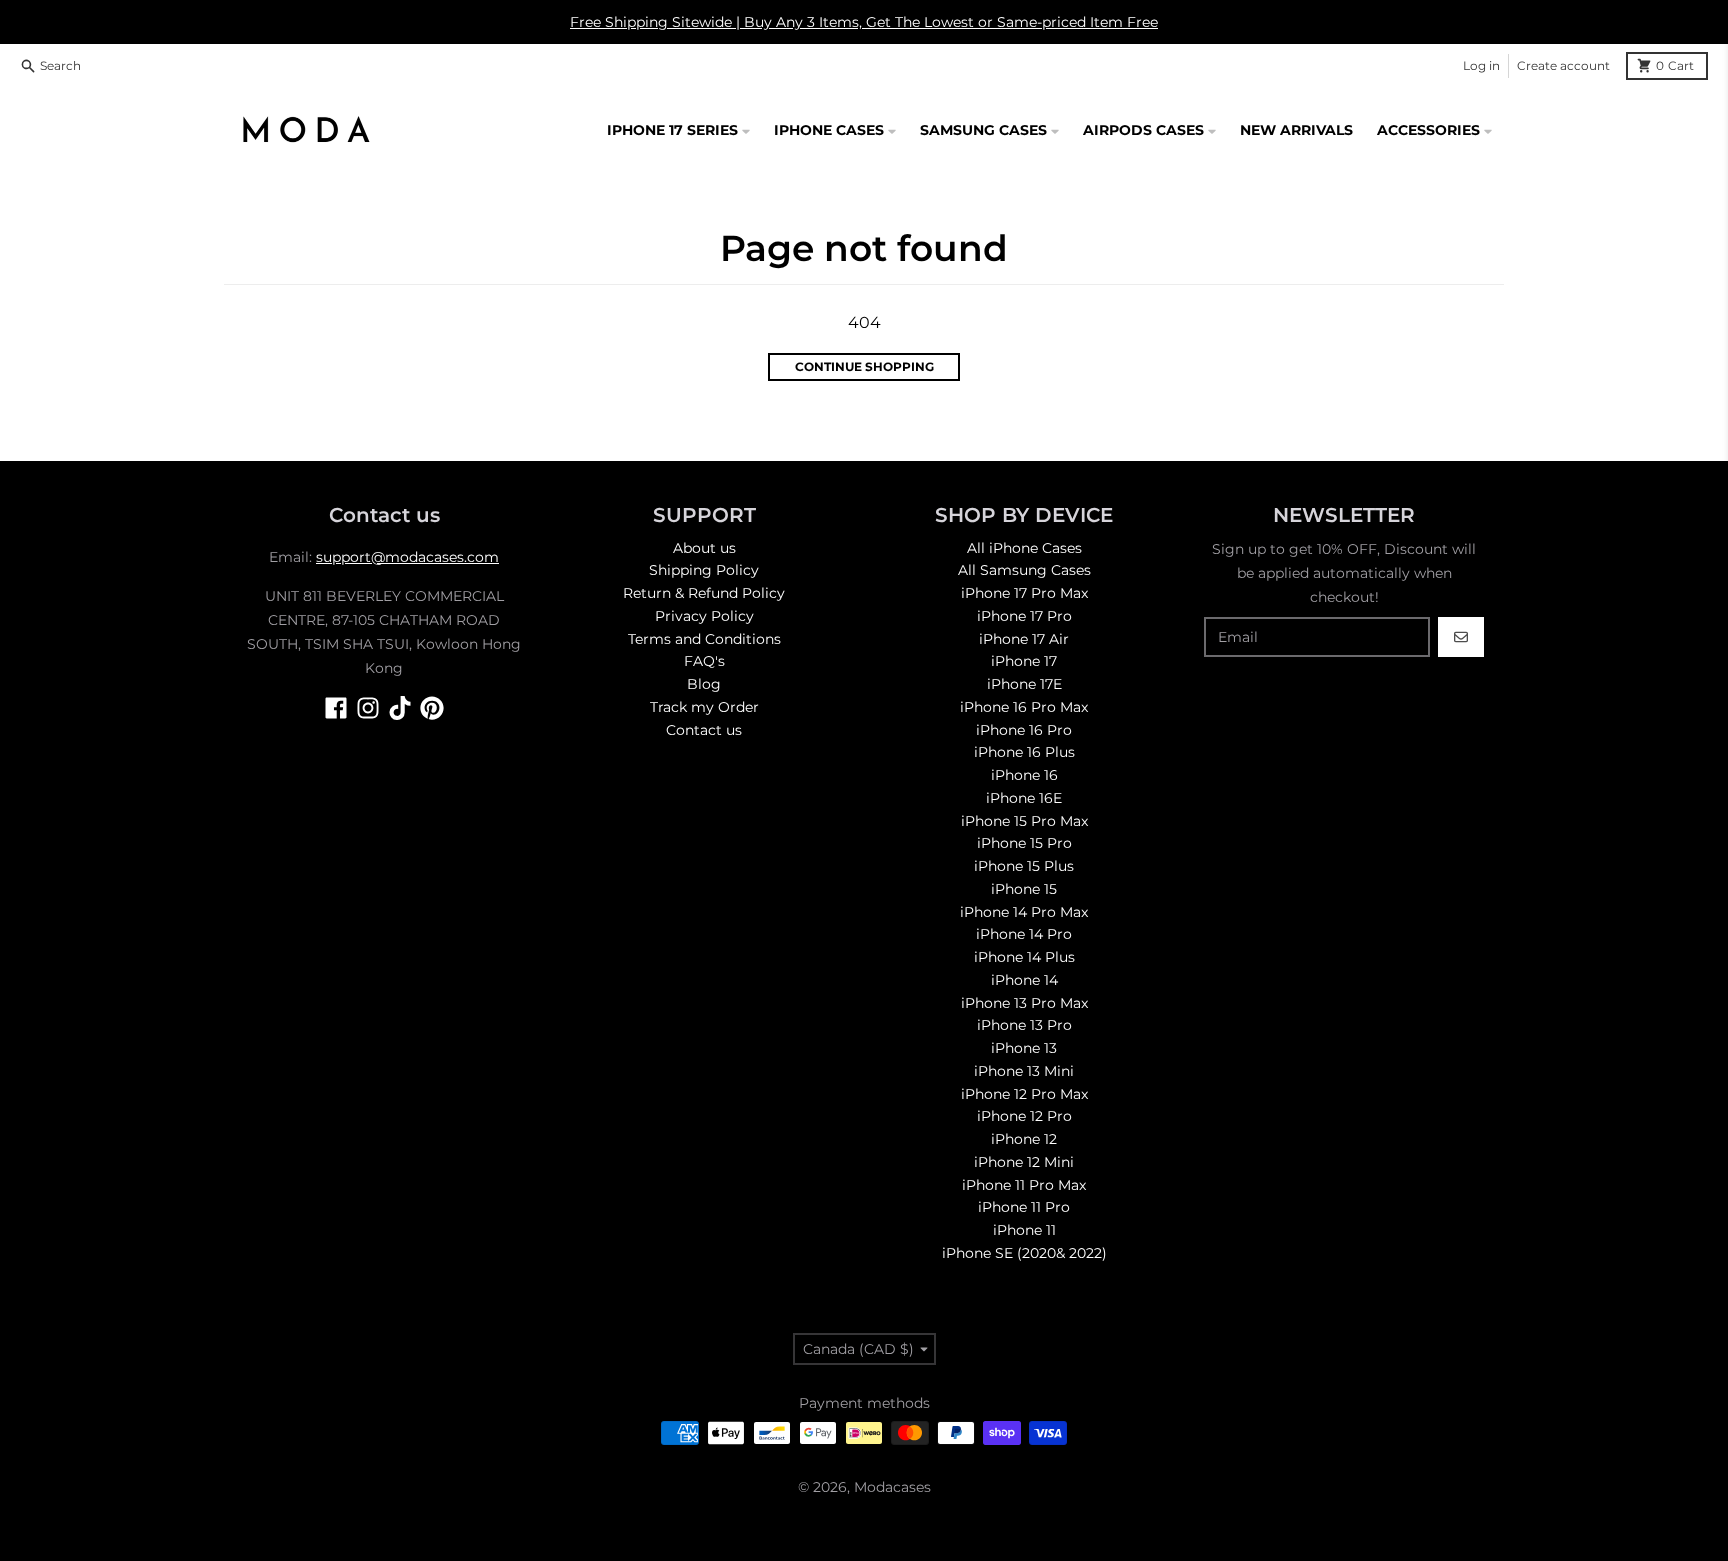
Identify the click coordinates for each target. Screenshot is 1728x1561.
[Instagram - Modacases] (368, 708)
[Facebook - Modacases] (336, 708)
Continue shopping (864, 366)
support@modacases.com (407, 557)
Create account (1563, 65)
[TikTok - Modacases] (400, 708)
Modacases (892, 1487)
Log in (1481, 65)
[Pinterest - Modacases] (432, 708)
